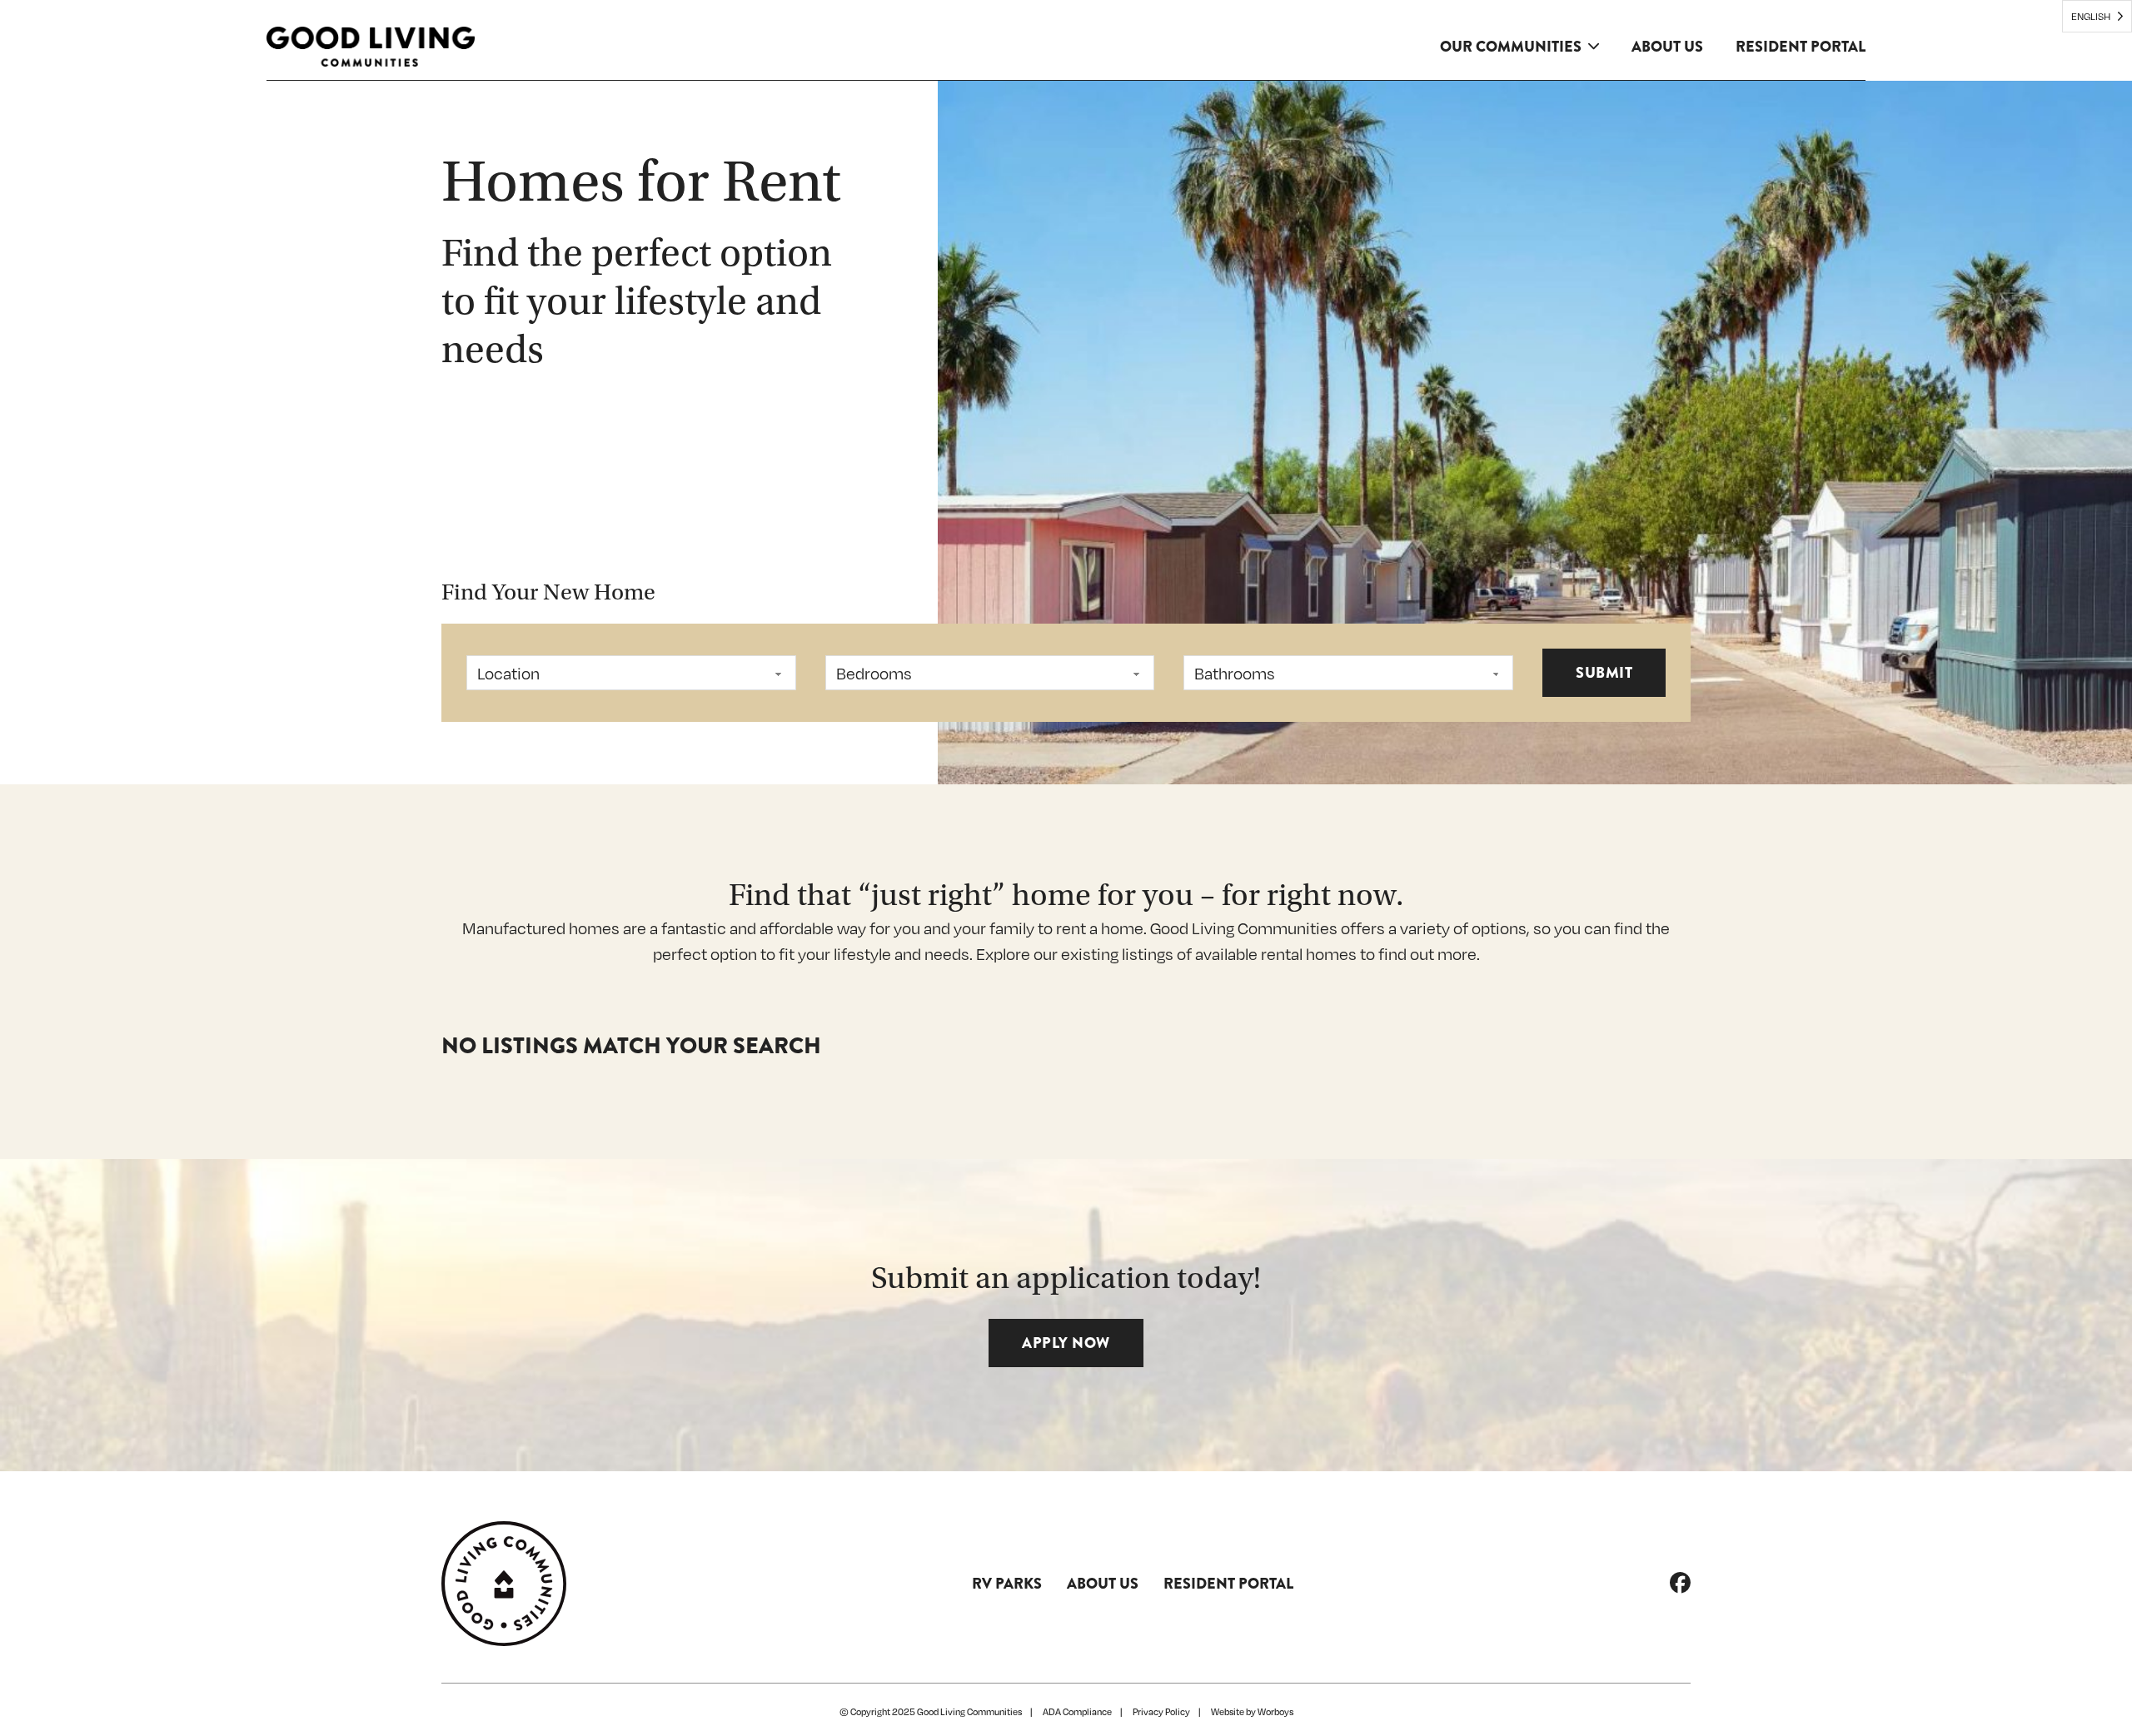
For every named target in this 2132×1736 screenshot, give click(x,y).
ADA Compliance (1077, 1712)
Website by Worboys (1252, 1712)
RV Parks (1007, 1584)
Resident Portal (1801, 47)
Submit (1604, 673)
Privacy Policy (1161, 1712)
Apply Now (1066, 1343)
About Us (1667, 47)
